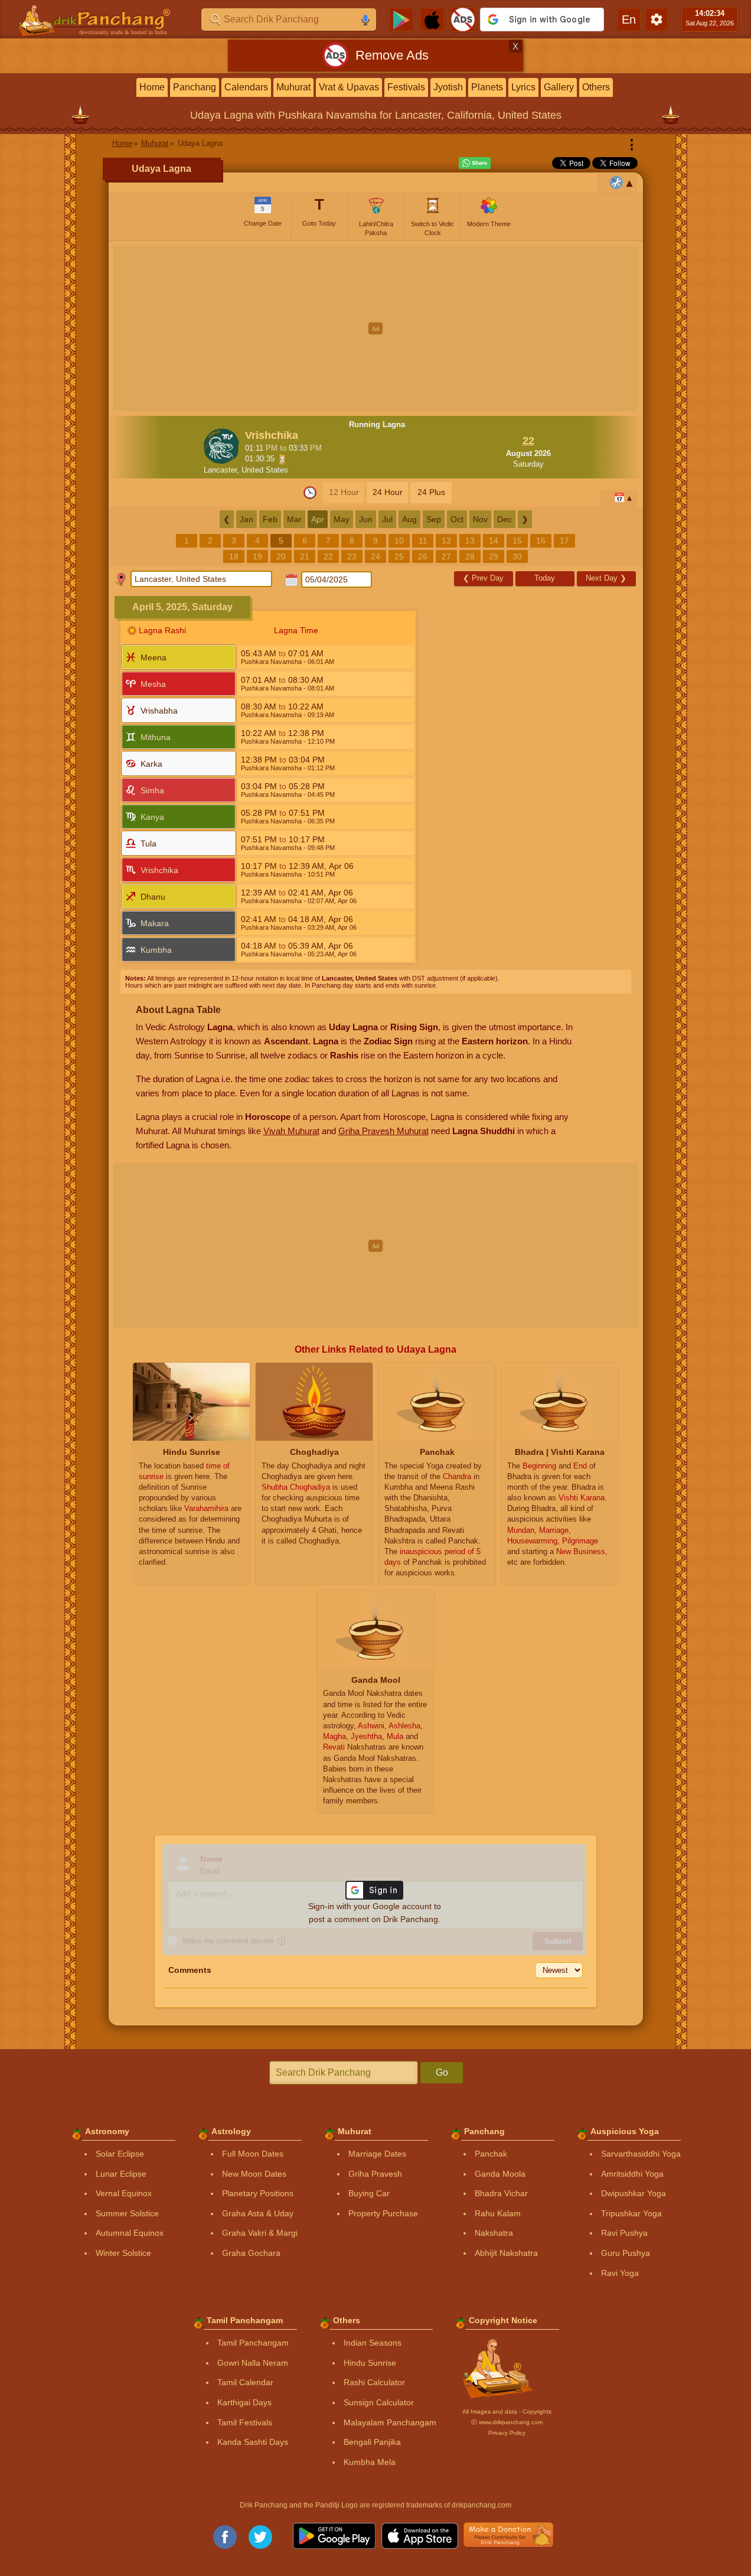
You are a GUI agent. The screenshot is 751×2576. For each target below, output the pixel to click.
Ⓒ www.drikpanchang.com (507, 2422)
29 (494, 556)
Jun (366, 519)
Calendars (246, 87)
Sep (434, 519)
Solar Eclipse (120, 2154)
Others (596, 87)
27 (446, 556)
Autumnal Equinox (130, 2233)
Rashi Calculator (374, 2382)
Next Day (606, 578)
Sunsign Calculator (379, 2402)
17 (564, 540)
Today (545, 578)
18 (234, 556)
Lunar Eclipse (121, 2174)
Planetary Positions (258, 2193)
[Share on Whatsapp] (475, 163)
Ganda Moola (500, 2174)
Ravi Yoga (620, 2273)
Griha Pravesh (375, 2174)
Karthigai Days (244, 2402)
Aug (409, 519)
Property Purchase (383, 2213)
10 (399, 540)
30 (517, 556)
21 (305, 556)
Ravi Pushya (624, 2233)
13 (470, 540)
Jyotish (448, 87)
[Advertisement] (376, 328)
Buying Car (369, 2193)
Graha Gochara (251, 2253)
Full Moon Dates (253, 2154)
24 (375, 556)
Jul (387, 519)
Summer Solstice (127, 2213)
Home (152, 87)
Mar (294, 519)
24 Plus (431, 492)
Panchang (195, 87)
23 (352, 556)
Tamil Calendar (245, 2382)
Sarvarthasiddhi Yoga (641, 2154)
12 (446, 540)
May (342, 519)
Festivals (406, 87)
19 (257, 556)
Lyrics (523, 87)
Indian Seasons (373, 2343)
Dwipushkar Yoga (634, 2193)
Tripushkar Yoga (631, 2213)
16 (541, 540)
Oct (457, 519)
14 (494, 540)
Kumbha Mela (370, 2462)
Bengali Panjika (372, 2442)
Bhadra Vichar (501, 2193)
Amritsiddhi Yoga (632, 2174)
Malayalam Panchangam (390, 2422)
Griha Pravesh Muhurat (383, 1131)
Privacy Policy (507, 2433)
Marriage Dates (377, 2154)
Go (442, 2072)
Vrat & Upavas (349, 87)
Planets (487, 87)
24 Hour (388, 492)
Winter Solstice (123, 2253)
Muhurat (293, 87)
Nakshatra (494, 2233)
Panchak (491, 2154)
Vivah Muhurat (291, 1131)
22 (328, 556)
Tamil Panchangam (253, 2343)
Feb (270, 519)
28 (470, 556)
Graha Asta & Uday (258, 2213)
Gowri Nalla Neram (253, 2363)
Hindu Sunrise (370, 2363)
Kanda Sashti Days (253, 2442)
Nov (480, 519)
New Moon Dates (254, 2174)
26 (423, 556)
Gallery (559, 87)
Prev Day (483, 578)
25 (399, 556)
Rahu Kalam (498, 2213)
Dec (505, 519)
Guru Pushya (626, 2253)
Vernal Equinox (124, 2193)
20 (281, 556)
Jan (246, 519)
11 (423, 540)
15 (517, 540)
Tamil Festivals (245, 2422)
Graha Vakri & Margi (260, 2233)
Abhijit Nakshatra (506, 2253)
